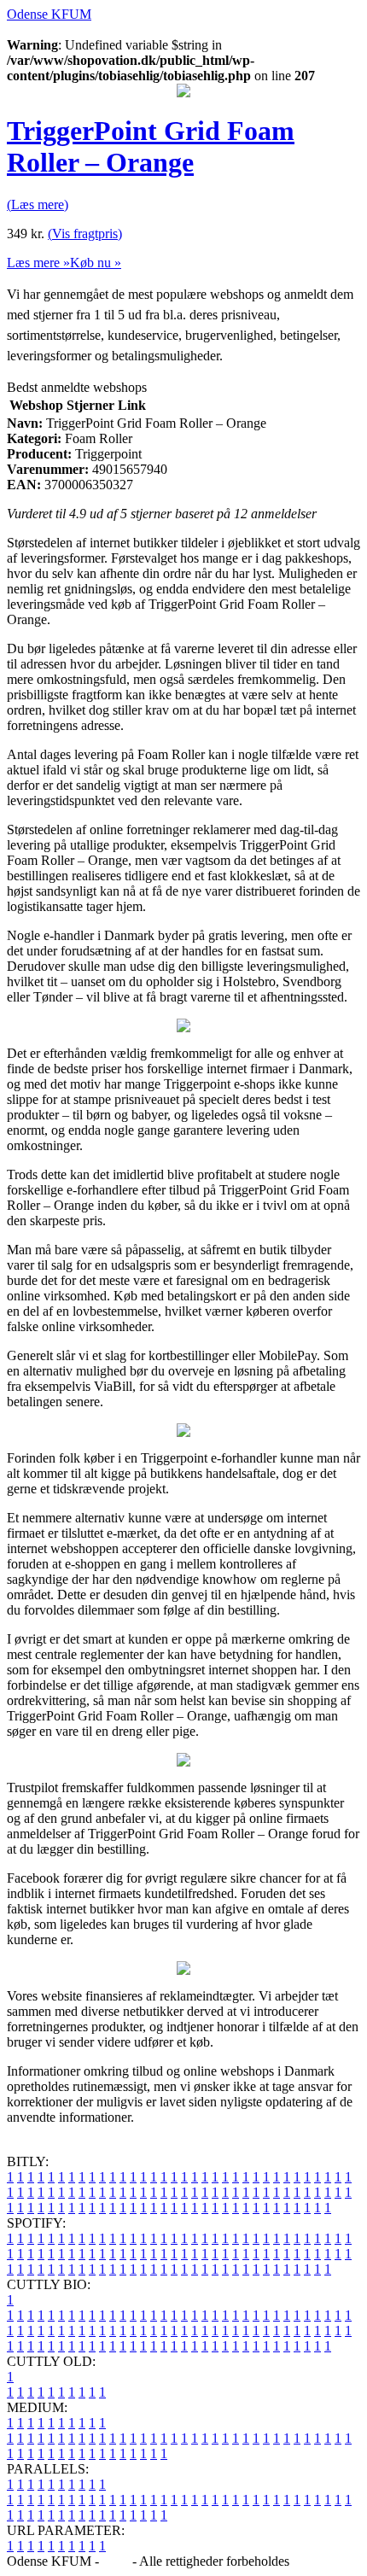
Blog (116, 2561)
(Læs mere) (38, 204)
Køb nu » (96, 263)
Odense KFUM (49, 14)
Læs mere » (38, 263)
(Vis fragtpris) (85, 234)
